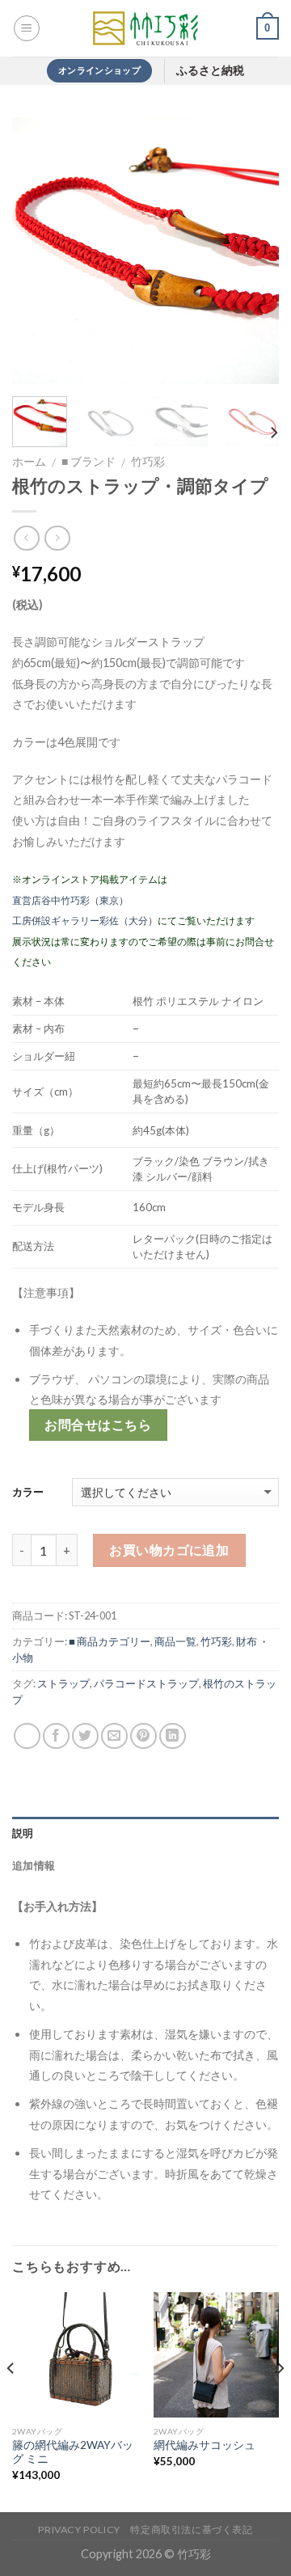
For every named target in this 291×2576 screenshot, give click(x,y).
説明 (23, 1833)
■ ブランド (89, 462)
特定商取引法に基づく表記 (191, 2530)
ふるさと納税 (210, 71)
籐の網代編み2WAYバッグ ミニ (73, 2452)
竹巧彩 (148, 462)
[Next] (253, 251)
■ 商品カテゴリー (110, 1641)
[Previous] (38, 251)
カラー (28, 1492)
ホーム (29, 462)
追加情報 (34, 1865)
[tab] (145, 1833)
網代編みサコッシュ (205, 2445)
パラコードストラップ (146, 1683)
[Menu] (27, 28)
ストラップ (63, 1683)
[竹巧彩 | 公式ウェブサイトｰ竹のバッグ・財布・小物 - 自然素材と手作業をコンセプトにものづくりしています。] (145, 28)
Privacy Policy (79, 2530)
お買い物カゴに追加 (169, 1550)
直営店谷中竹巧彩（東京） (70, 900)
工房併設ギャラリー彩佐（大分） (85, 921)
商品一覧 (175, 1641)
